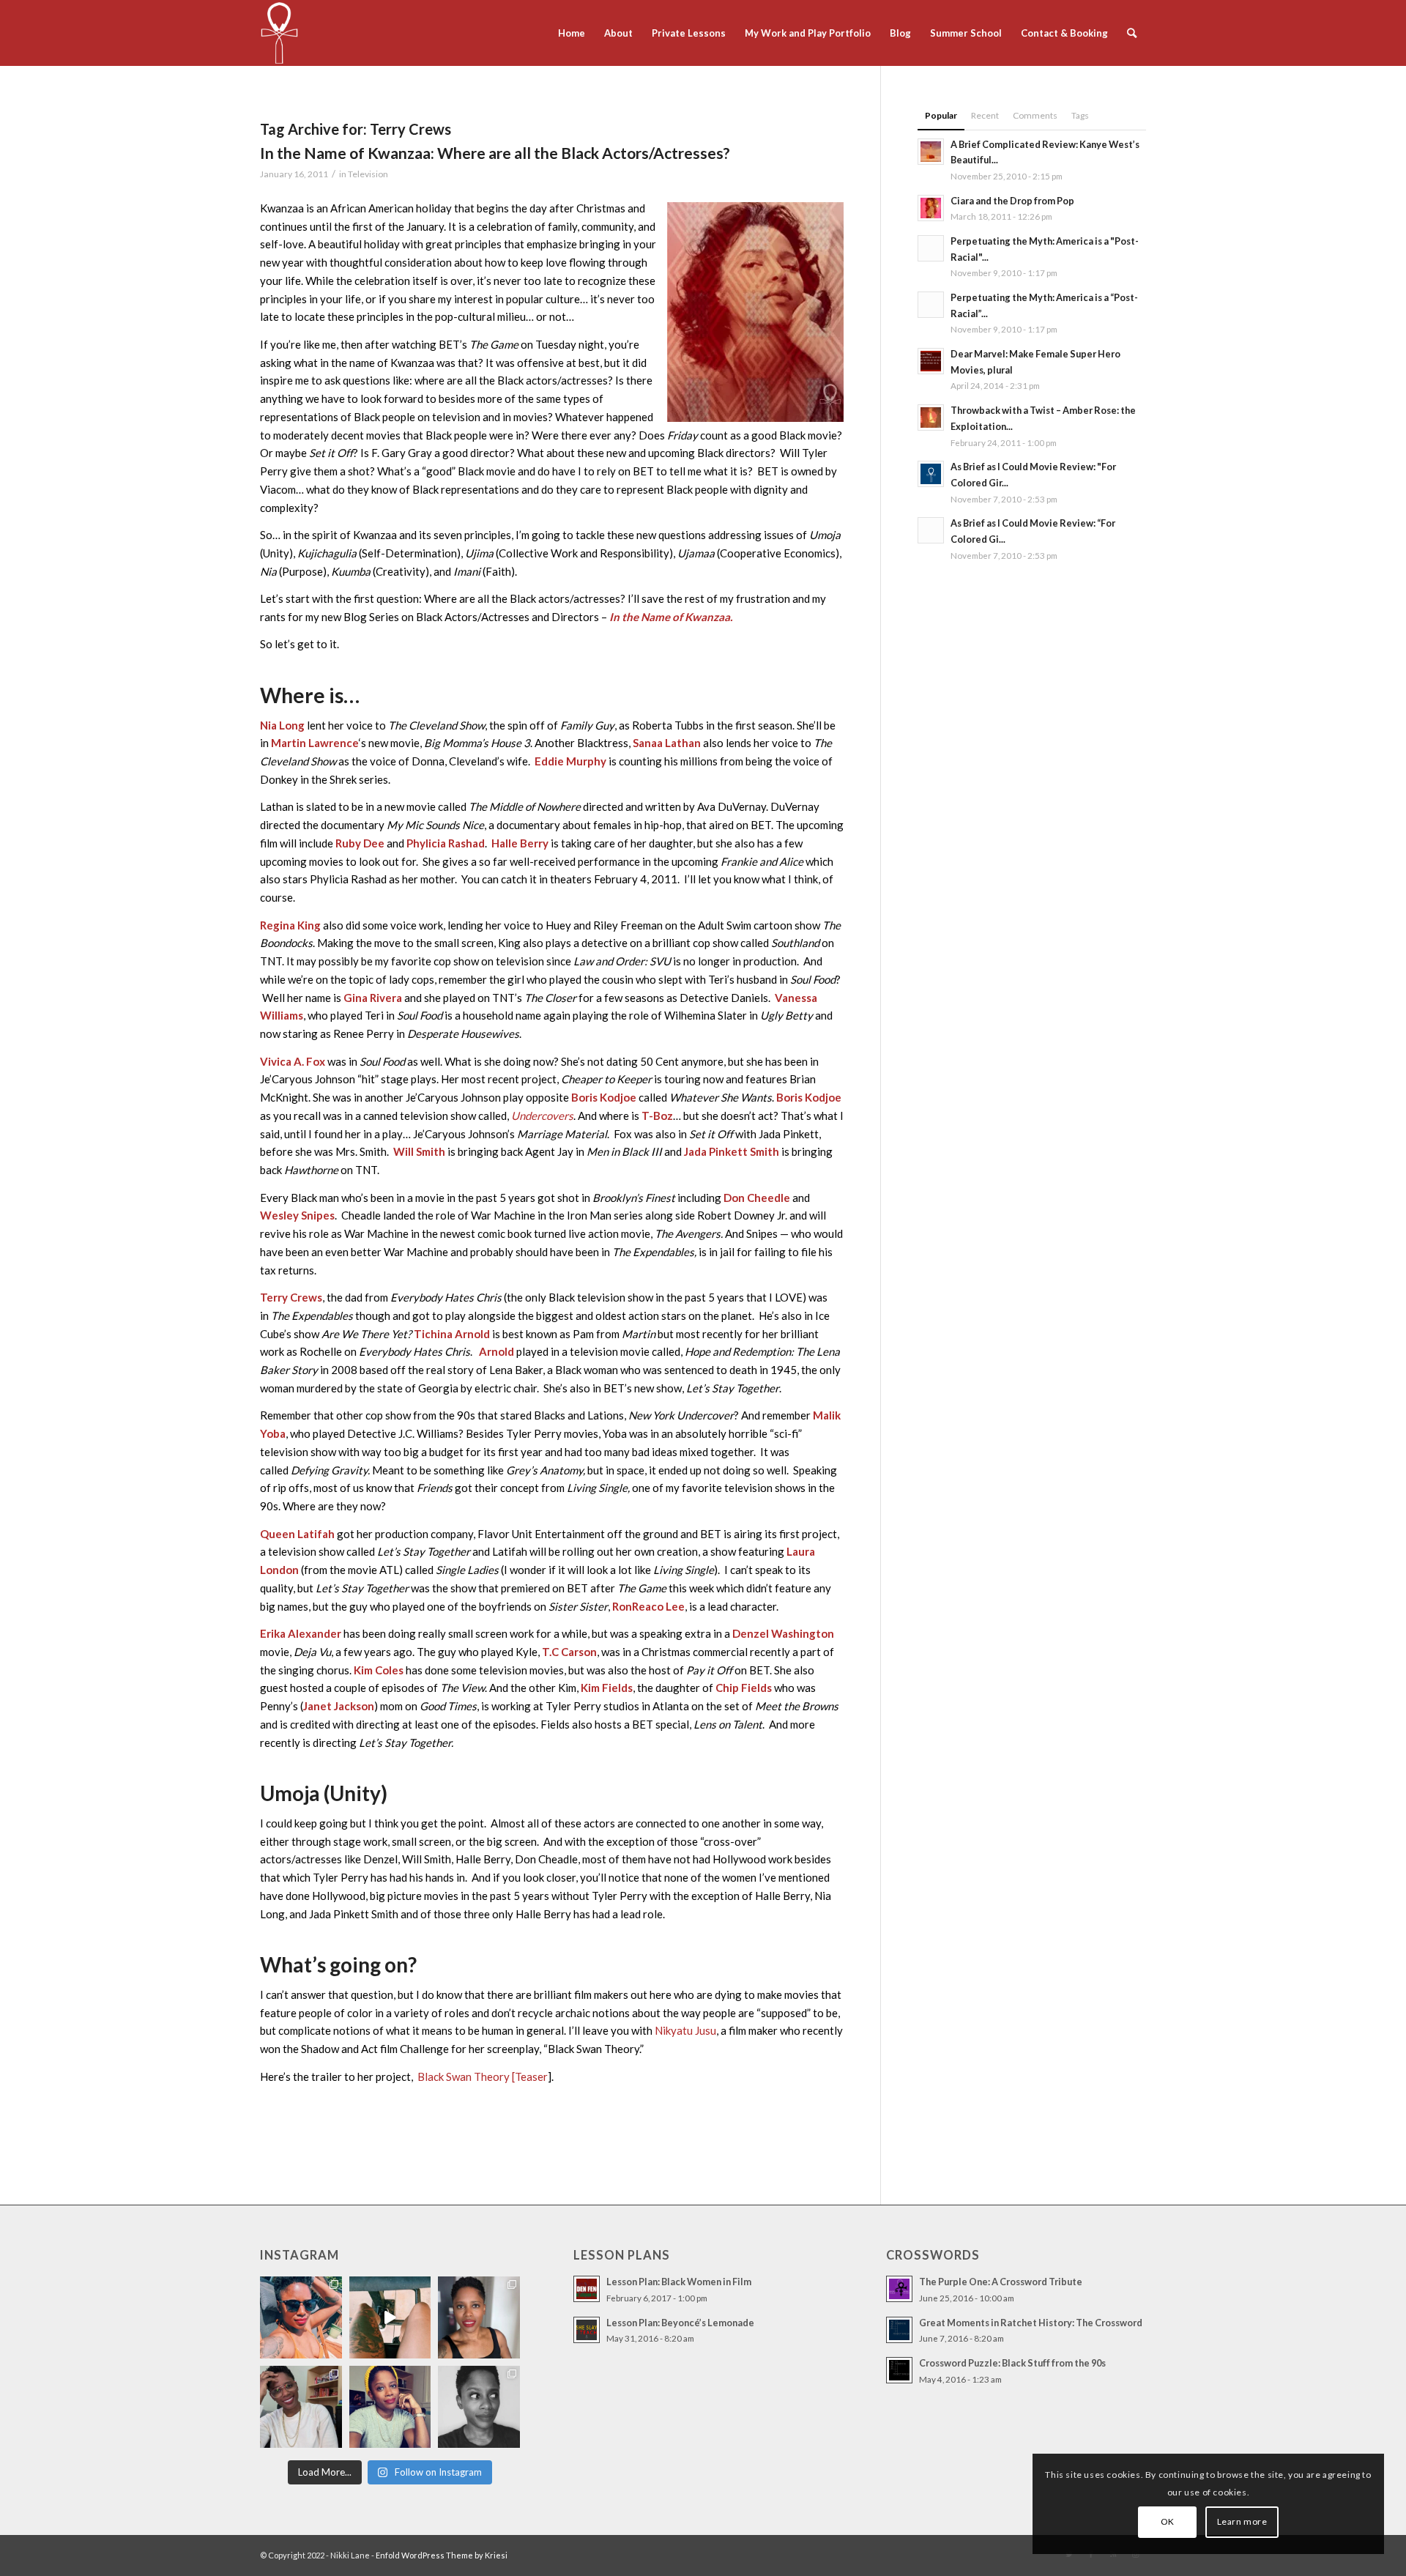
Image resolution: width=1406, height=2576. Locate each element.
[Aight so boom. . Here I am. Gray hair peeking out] (390, 2407)
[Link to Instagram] (1135, 2554)
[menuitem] (572, 33)
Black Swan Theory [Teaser (483, 2076)
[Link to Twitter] (1069, 2554)
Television (368, 174)
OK (1168, 2521)
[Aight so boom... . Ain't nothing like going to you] (479, 2317)
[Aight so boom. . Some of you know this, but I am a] (301, 2407)
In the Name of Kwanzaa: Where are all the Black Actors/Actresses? (495, 153)
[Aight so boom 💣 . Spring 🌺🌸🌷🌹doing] (390, 2317)
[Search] (1132, 33)
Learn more (1242, 2521)
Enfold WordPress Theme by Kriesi (442, 2555)
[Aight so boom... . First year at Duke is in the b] (301, 2317)
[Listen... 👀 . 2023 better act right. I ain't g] (479, 2407)
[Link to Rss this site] (1113, 2554)
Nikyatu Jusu (685, 2030)
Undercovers (542, 1116)
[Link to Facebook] (1091, 2554)
